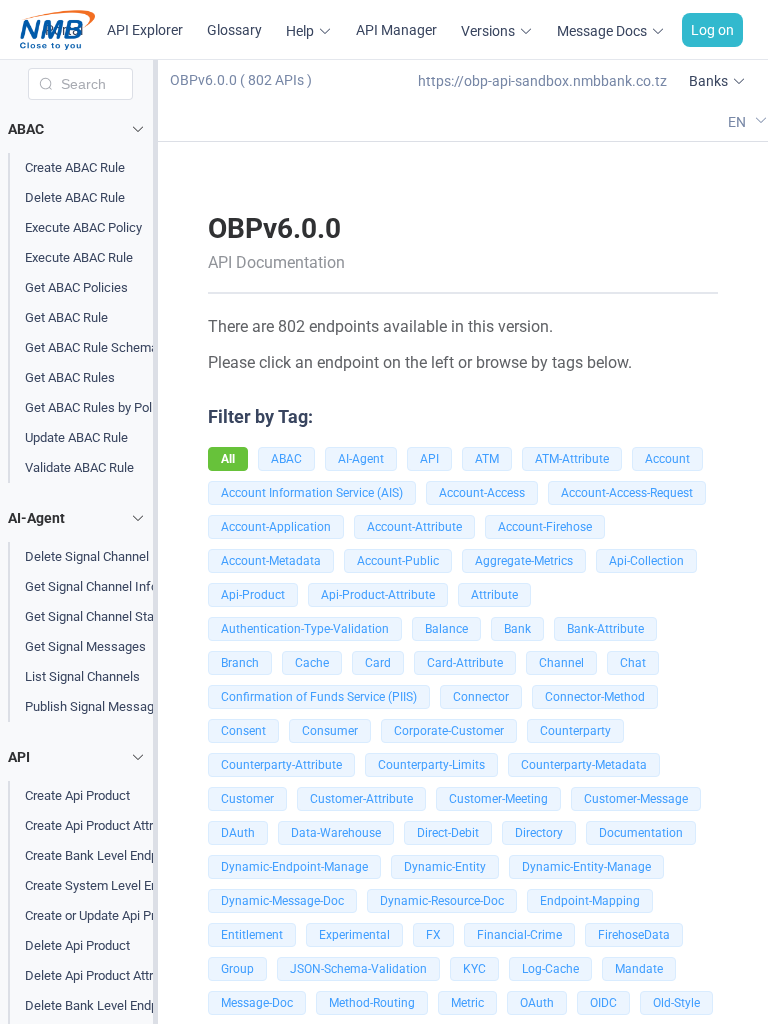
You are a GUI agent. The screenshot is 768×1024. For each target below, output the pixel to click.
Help (300, 31)
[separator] (155, 542)
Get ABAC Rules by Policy (96, 407)
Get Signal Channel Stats (95, 616)
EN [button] (738, 121)
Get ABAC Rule (66, 317)
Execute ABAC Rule (79, 257)
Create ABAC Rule (75, 167)
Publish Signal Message (93, 706)
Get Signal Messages (85, 646)
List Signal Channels (82, 676)
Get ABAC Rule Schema (91, 347)
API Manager (396, 30)
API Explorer (145, 30)
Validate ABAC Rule (79, 467)
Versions (488, 31)
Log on (712, 30)
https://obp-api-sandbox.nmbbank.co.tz (542, 81)
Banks (708, 81)
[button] (80, 129)
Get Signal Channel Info (91, 586)
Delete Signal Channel (87, 556)
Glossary (234, 30)
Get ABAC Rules (70, 377)
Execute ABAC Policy (83, 227)
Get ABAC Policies (76, 287)
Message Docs (602, 31)
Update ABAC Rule (76, 437)
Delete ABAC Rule (75, 197)
